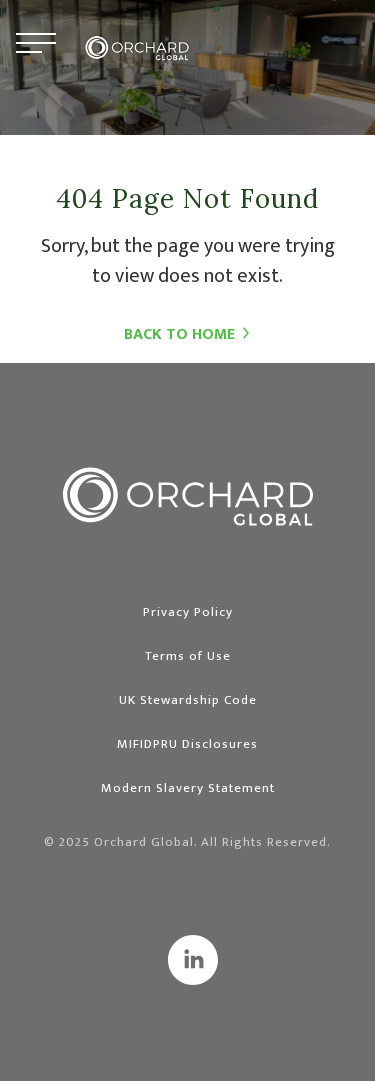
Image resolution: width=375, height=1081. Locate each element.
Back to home (179, 335)
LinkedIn (193, 960)
